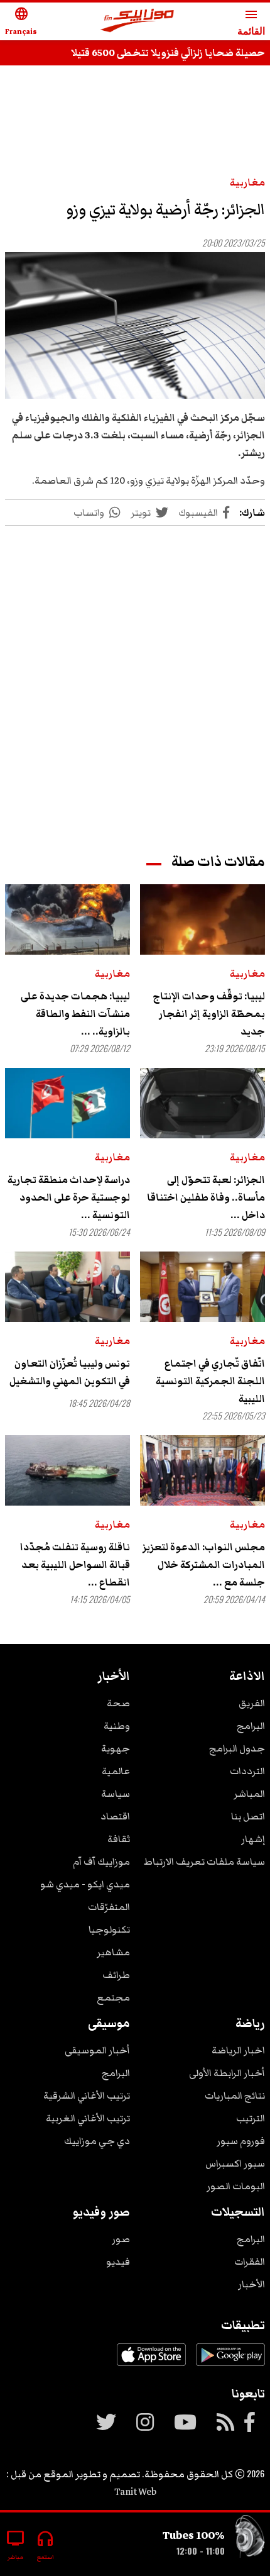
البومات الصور (236, 2186)
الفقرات (250, 2262)
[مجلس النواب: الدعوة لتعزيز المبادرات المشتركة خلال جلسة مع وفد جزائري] (202, 1470)
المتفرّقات (109, 1907)
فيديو (118, 2262)
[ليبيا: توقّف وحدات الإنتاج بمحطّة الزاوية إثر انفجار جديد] (202, 919)
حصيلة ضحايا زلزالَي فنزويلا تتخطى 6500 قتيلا (168, 53)
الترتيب (251, 2118)
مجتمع (113, 1997)
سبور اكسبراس (235, 2163)
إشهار (253, 1839)
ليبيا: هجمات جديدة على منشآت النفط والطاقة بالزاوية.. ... (75, 1014)
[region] (135, 114)
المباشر (249, 1794)
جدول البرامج (237, 1748)
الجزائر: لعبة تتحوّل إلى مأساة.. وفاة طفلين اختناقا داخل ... (206, 1197)
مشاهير (113, 1952)
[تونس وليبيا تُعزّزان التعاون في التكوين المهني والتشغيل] (67, 1287)
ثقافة (119, 1839)
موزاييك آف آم (101, 1862)
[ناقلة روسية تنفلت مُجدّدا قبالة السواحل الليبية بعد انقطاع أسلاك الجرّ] (67, 1470)
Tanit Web (135, 2492)
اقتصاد (115, 1816)
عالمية (116, 1771)
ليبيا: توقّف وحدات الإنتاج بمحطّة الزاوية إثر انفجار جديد (209, 1014)
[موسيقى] (250, 2539)
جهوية (116, 1748)
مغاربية (247, 182)
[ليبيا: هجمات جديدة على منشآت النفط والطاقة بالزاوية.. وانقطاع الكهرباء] (67, 919)
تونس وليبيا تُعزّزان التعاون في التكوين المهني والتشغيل (70, 1372)
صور (121, 2239)
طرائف (116, 1975)
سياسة (116, 1794)
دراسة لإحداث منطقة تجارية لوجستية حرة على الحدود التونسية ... (69, 1197)
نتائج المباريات (235, 2096)
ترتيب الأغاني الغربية (88, 2118)
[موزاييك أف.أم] (138, 22)
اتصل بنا (248, 1816)
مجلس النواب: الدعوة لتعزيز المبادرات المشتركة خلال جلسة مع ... (204, 1565)
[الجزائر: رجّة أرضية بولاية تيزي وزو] (135, 325)
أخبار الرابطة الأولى (227, 2073)
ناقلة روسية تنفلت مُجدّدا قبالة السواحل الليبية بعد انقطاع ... (75, 1565)
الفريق (252, 1703)
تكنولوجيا (109, 1929)
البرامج (251, 1726)
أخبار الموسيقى (97, 2050)
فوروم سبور (241, 2141)
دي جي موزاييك (97, 2141)
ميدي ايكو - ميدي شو (85, 1884)
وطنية (117, 1726)
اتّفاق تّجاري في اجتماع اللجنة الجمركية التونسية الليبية (210, 1381)
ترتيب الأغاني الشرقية (87, 2096)
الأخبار (251, 2284)
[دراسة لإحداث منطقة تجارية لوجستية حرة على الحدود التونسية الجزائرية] (67, 1103)
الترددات (247, 1771)
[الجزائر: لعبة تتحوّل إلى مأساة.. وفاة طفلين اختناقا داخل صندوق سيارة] (202, 1103)
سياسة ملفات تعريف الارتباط (204, 1862)
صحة (118, 1703)
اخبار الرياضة (238, 2050)
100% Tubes (194, 2535)
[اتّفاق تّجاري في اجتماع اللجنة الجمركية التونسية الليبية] (202, 1287)
